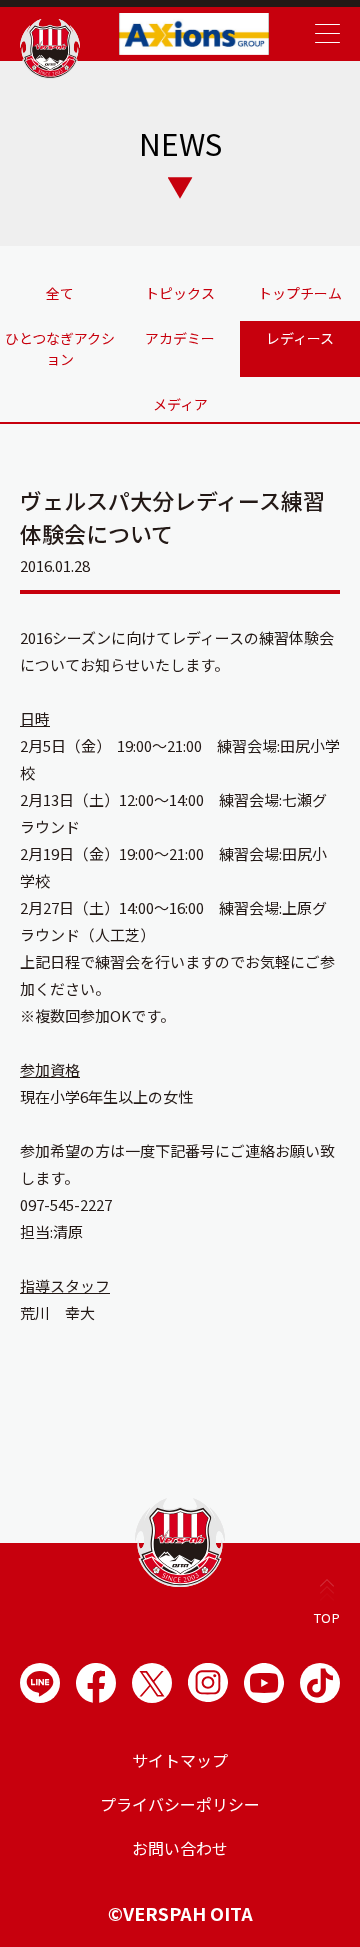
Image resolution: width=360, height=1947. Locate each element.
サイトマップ (180, 1760)
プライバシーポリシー (180, 1804)
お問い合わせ (180, 1848)
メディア (180, 404)
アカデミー (180, 338)
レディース (300, 338)
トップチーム (300, 293)
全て (60, 293)
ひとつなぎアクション (60, 348)
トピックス (180, 293)
